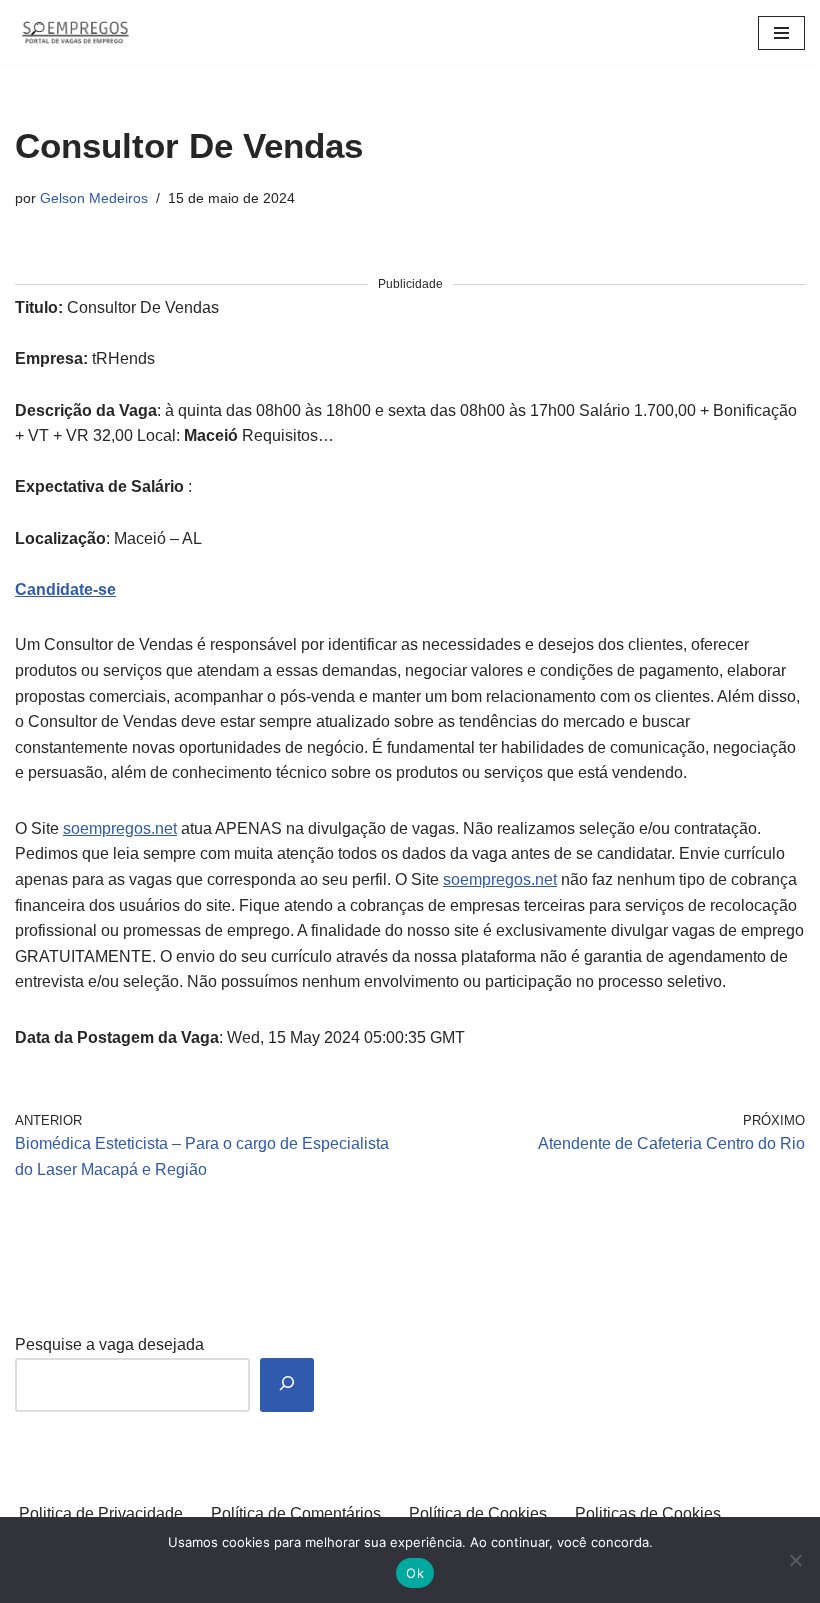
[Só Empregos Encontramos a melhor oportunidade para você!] (75, 32)
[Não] (795, 1560)
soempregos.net (120, 828)
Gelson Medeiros (94, 198)
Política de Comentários (296, 1513)
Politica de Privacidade (101, 1513)
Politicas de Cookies (648, 1513)
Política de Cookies (478, 1513)
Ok (415, 1573)
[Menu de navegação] (781, 33)
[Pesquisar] (287, 1385)
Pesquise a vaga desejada (109, 1344)
